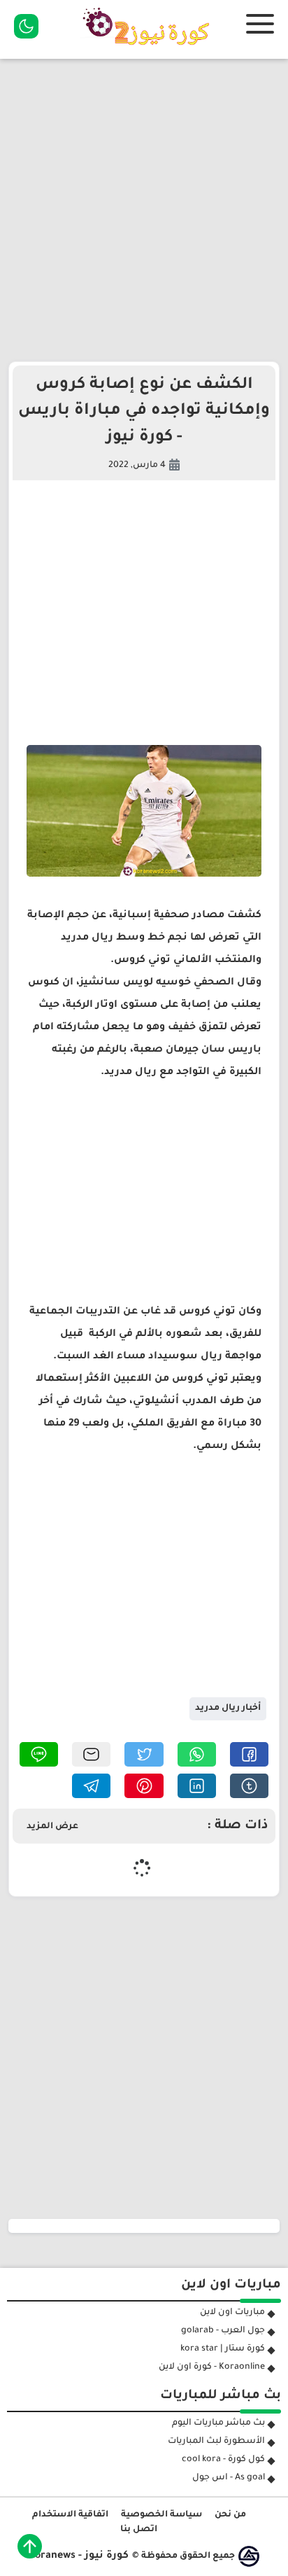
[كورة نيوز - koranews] (150, 50)
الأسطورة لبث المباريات (216, 2442)
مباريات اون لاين (232, 2313)
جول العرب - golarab (223, 2331)
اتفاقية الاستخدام (70, 2515)
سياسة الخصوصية (161, 2515)
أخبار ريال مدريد (228, 1708)
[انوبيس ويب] (249, 2556)
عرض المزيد (52, 1827)
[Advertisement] (144, 210)
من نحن (230, 2515)
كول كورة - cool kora (223, 2460)
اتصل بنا (139, 2530)
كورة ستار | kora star (223, 2349)
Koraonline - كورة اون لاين (212, 2367)
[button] (249, 1754)
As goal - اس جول (229, 2478)
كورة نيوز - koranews (79, 2556)
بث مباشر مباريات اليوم (218, 2423)
